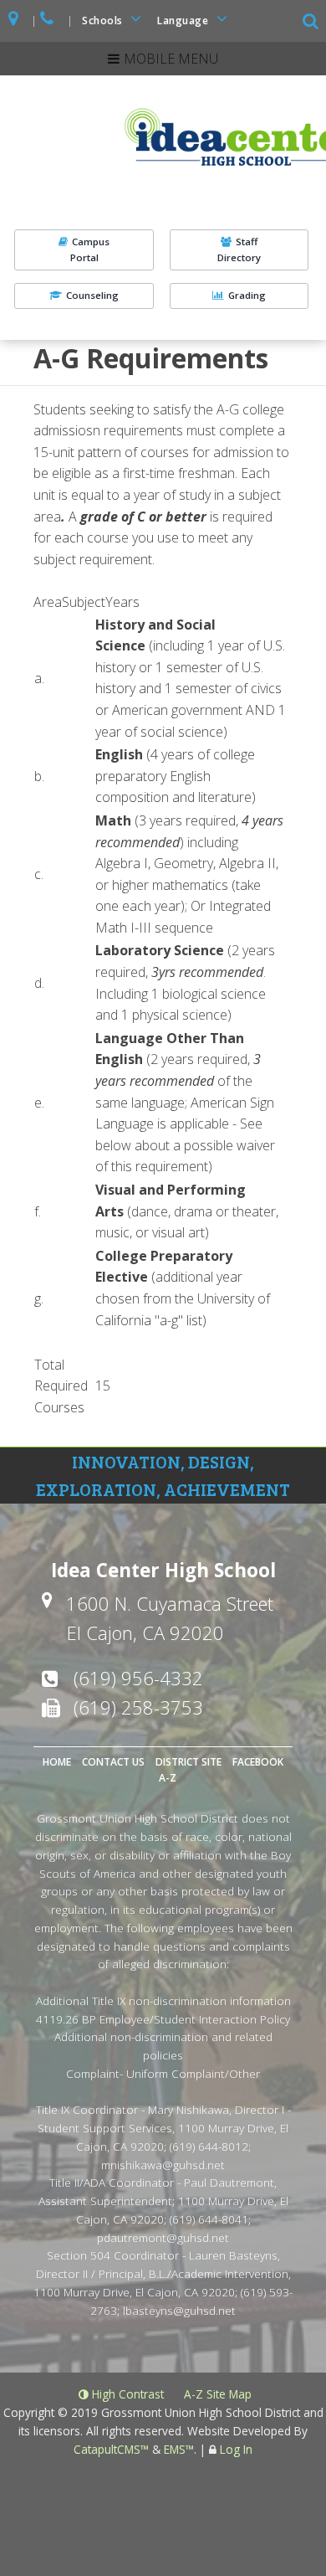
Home (57, 1762)
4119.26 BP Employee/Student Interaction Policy (163, 2019)
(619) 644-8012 (209, 2146)
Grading (247, 295)
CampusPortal (90, 249)
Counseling (92, 295)
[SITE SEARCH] (312, 23)
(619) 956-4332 (138, 1678)
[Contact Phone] (48, 21)
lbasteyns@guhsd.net (179, 2310)
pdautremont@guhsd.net (163, 2237)
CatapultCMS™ (111, 2449)
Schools (104, 21)
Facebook (258, 1762)
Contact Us (113, 1762)
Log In (236, 2449)
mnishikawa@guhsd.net (163, 2165)
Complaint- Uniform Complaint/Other (163, 2073)
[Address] (14, 21)
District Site (188, 1762)
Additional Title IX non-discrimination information (163, 2000)
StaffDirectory (239, 249)
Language (184, 21)
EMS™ (179, 2449)
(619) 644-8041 (209, 2219)
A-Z (168, 1778)
